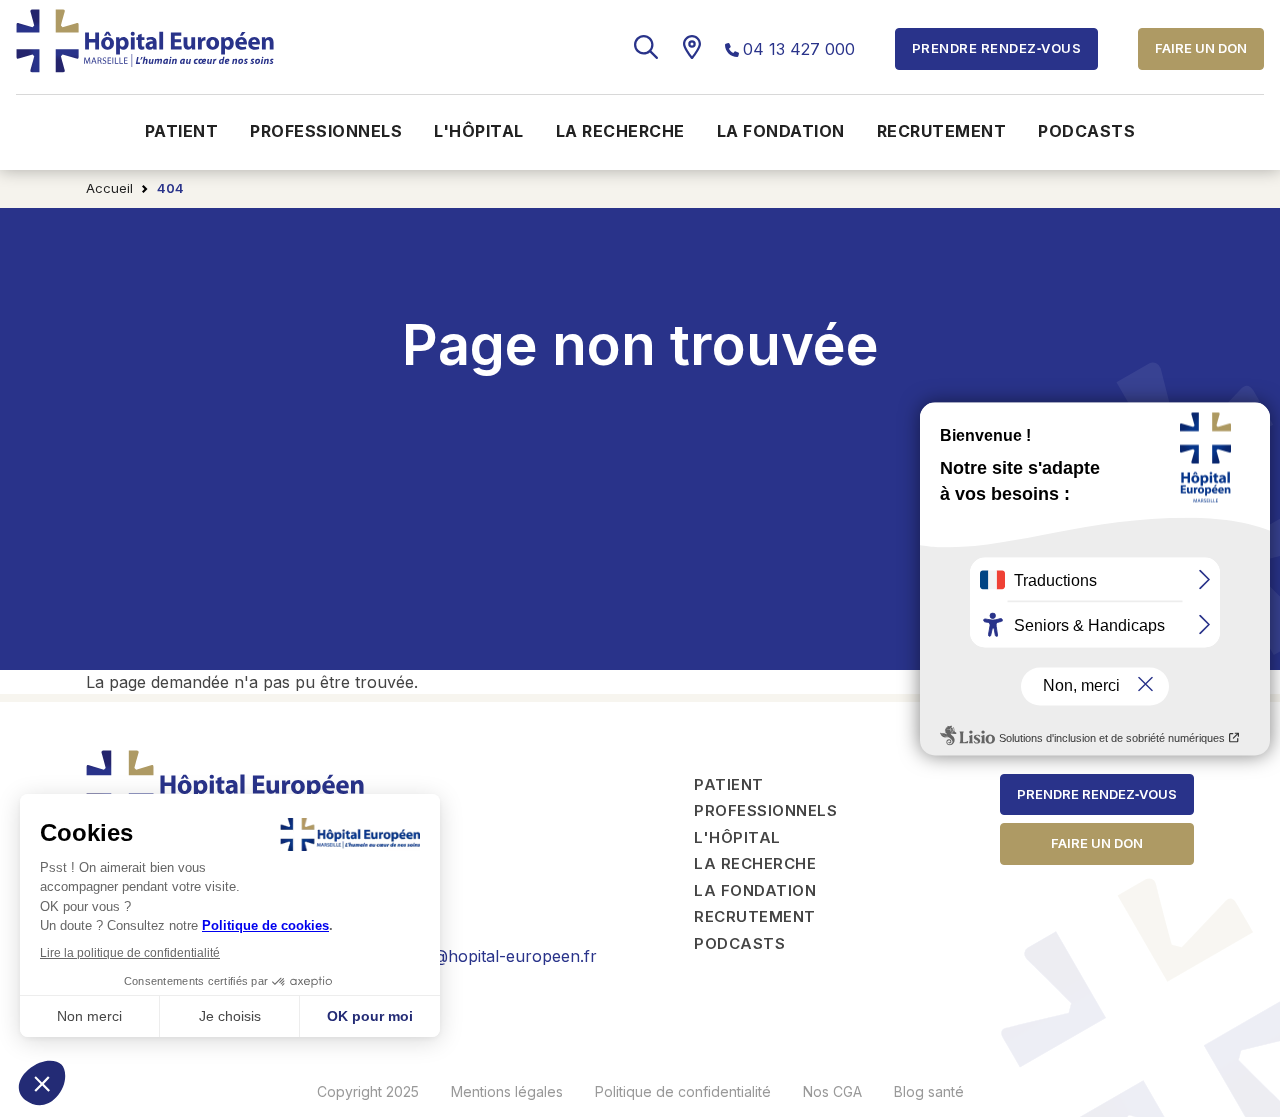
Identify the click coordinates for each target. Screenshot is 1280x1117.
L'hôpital (479, 131)
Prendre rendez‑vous (1097, 794)
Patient (182, 131)
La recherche (620, 131)
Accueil (109, 188)
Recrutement (942, 131)
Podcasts (1086, 131)
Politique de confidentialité (683, 1091)
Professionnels (326, 131)
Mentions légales (507, 1091)
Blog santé (929, 1091)
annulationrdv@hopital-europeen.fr (462, 956)
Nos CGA (832, 1091)
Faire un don (1201, 48)
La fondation (781, 131)
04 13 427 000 (799, 49)
